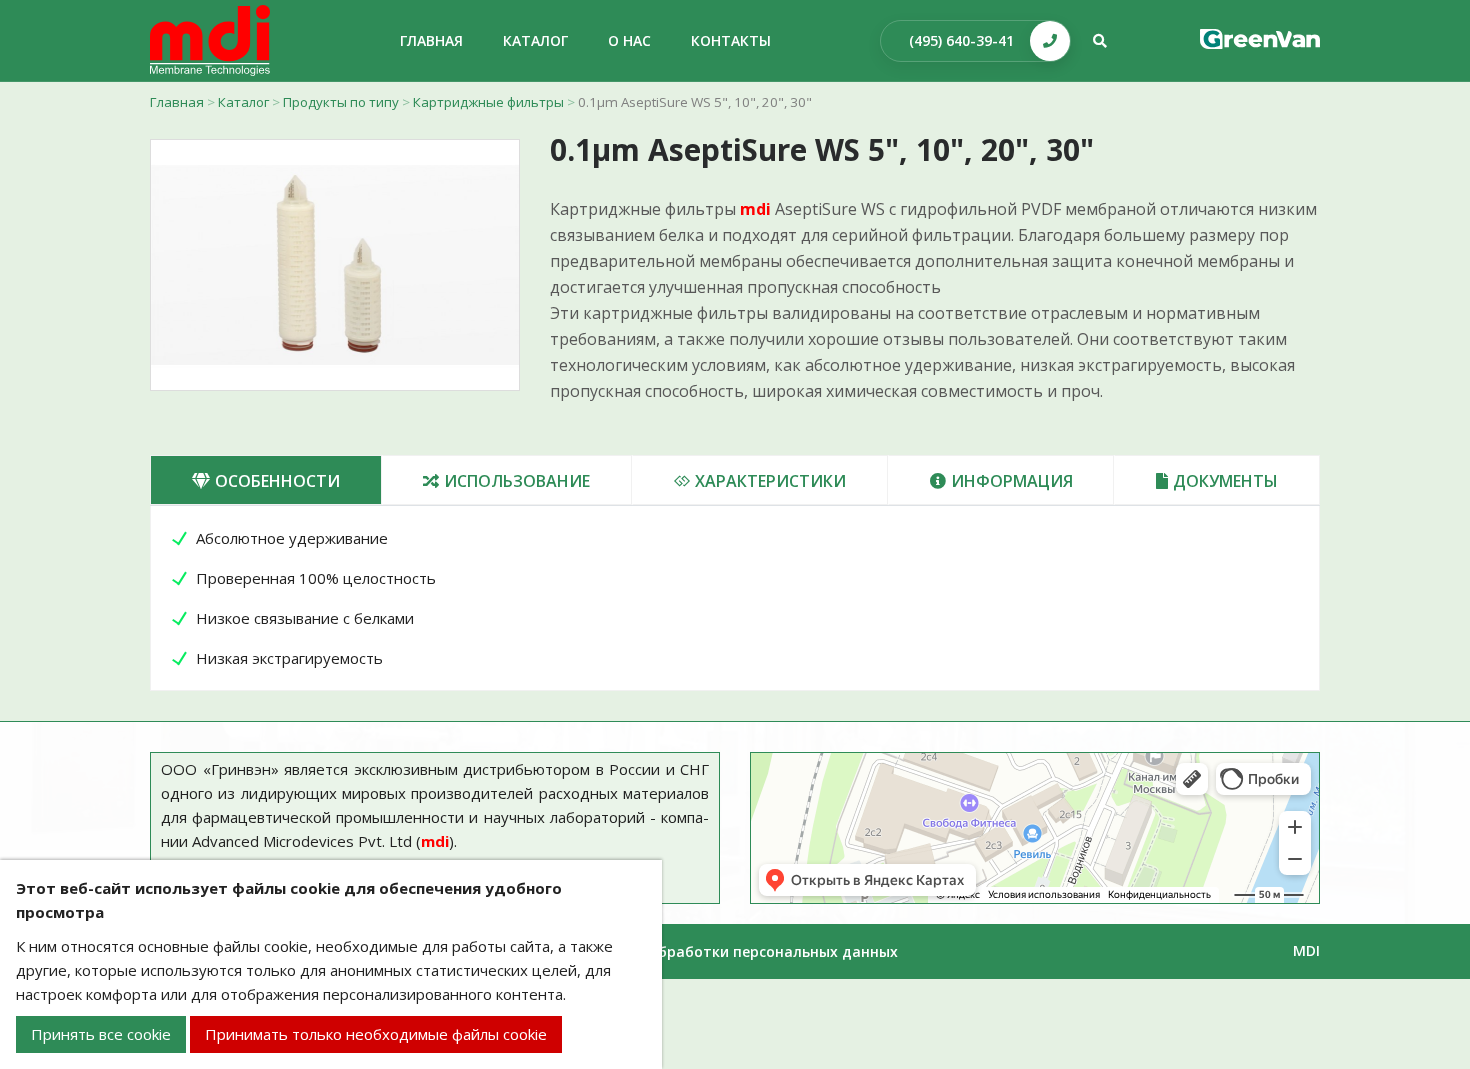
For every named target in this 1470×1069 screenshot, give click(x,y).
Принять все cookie (101, 1034)
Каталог (243, 102)
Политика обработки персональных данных (735, 951)
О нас (629, 40)
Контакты (731, 40)
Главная (177, 102)
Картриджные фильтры (488, 102)
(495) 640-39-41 (961, 40)
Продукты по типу (341, 102)
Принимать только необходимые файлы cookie (376, 1034)
